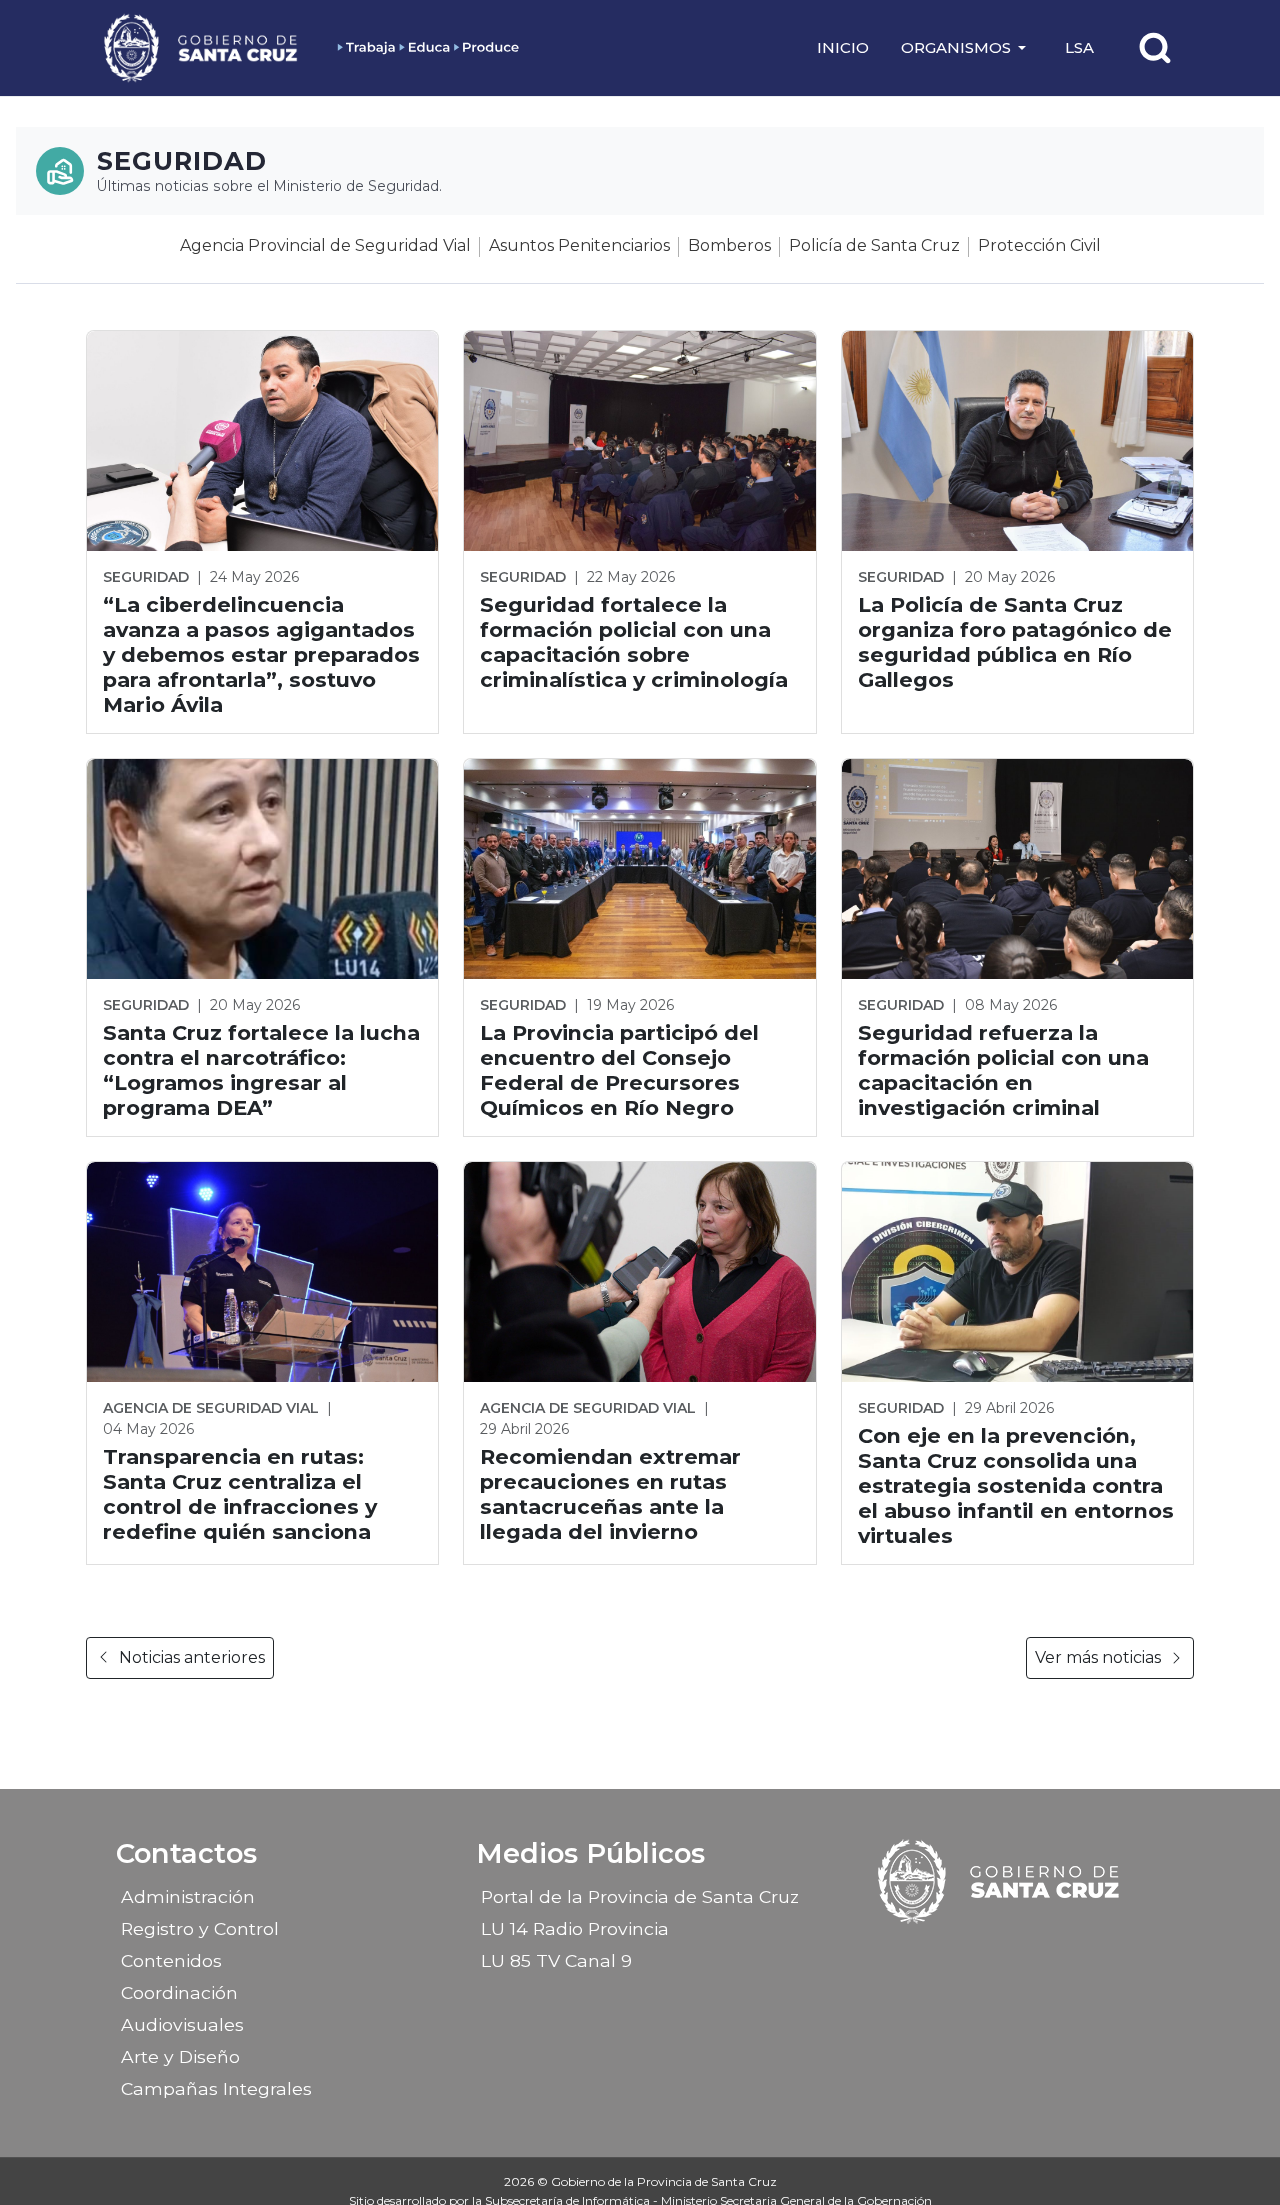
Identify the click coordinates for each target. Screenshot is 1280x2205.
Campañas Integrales (216, 2088)
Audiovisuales (182, 2024)
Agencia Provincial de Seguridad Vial (325, 245)
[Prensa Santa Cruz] (202, 47)
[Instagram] (983, 1954)
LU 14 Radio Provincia (575, 1928)
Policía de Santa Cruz (874, 245)
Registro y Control (200, 1928)
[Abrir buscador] (1155, 48)
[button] (967, 48)
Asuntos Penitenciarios (579, 245)
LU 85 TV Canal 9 (556, 1960)
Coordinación (179, 1992)
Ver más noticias (1098, 1657)
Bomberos (729, 245)
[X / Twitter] (1018, 1954)
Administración (188, 1896)
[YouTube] (1053, 1954)
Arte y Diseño (180, 2056)
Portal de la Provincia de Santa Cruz (640, 1896)
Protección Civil (1039, 245)
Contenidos (171, 1960)
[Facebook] (948, 1954)
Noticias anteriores (192, 1657)
